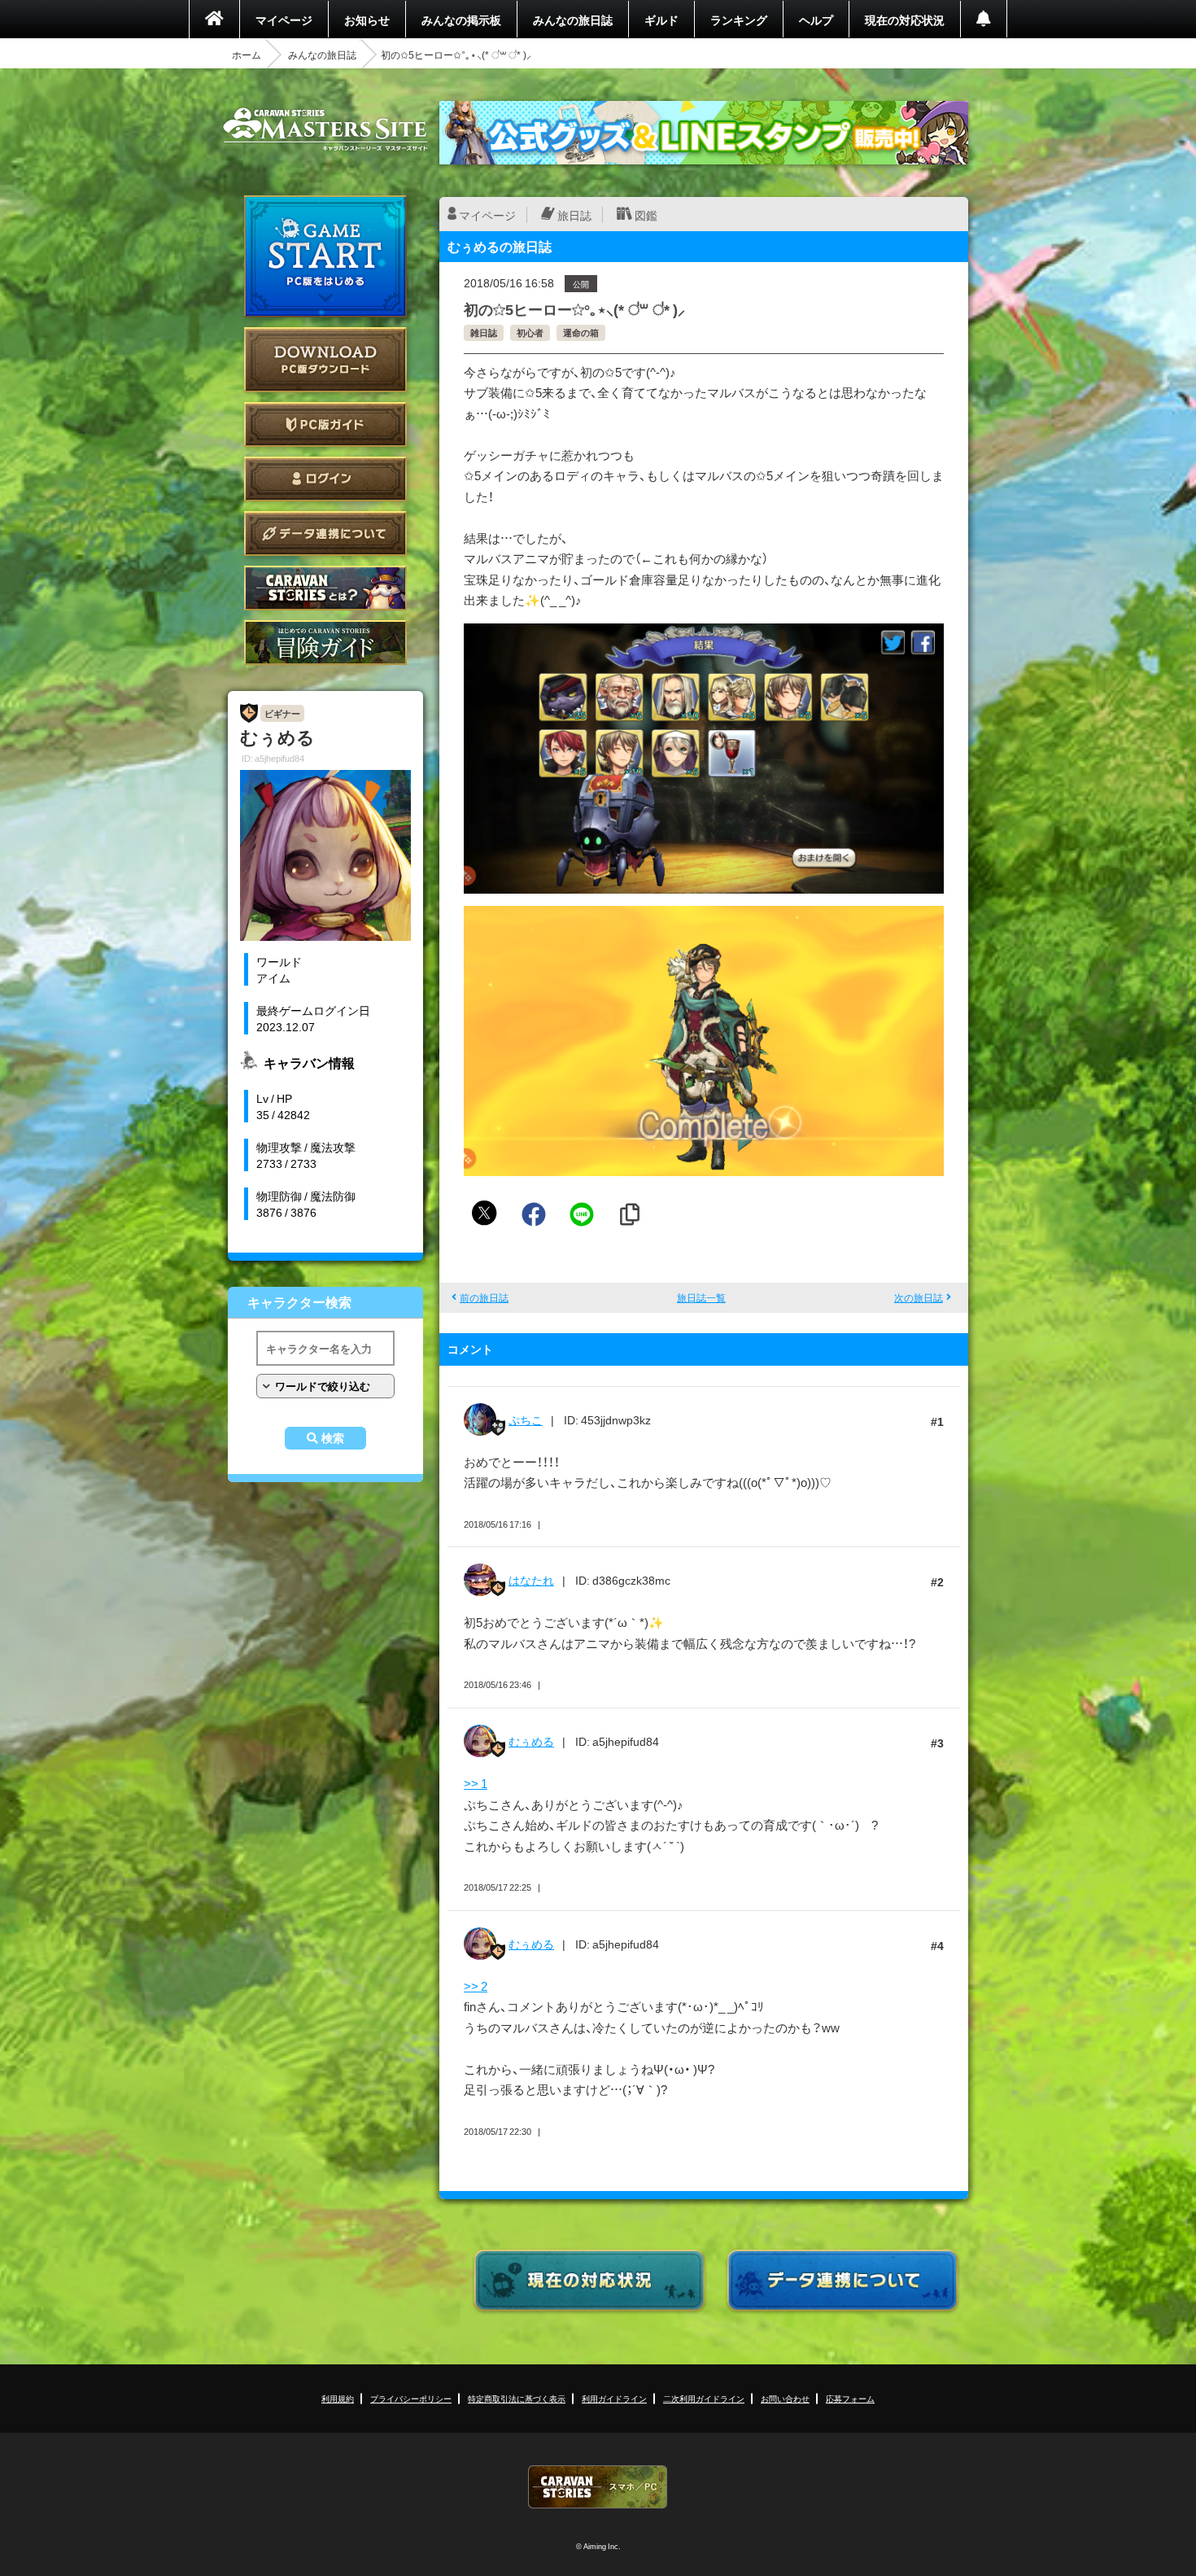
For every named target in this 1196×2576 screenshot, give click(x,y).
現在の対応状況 (905, 20)
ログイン (325, 479)
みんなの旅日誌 (573, 20)
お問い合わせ (785, 2398)
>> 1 (476, 1783)
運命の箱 (581, 332)
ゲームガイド (325, 643)
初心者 (530, 332)
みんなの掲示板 (461, 20)
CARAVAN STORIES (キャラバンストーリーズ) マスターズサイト (325, 129)
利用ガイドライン (614, 2398)
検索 (333, 1438)
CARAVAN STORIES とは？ (325, 588)
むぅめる (531, 1741)
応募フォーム (850, 2398)
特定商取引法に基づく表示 (517, 2398)
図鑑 (646, 215)
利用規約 (338, 2398)
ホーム (247, 55)
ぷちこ (526, 1419)
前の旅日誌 (484, 1297)
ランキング (739, 20)
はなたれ (531, 1580)
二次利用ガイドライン (704, 2398)
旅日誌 (574, 215)
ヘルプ (816, 20)
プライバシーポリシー (411, 2398)
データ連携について (325, 534)
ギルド (661, 20)
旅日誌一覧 (701, 1297)
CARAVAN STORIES (598, 2487)
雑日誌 (484, 332)
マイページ (284, 20)
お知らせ (367, 20)
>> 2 (476, 1986)
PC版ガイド (325, 424)
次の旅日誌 (919, 1297)
